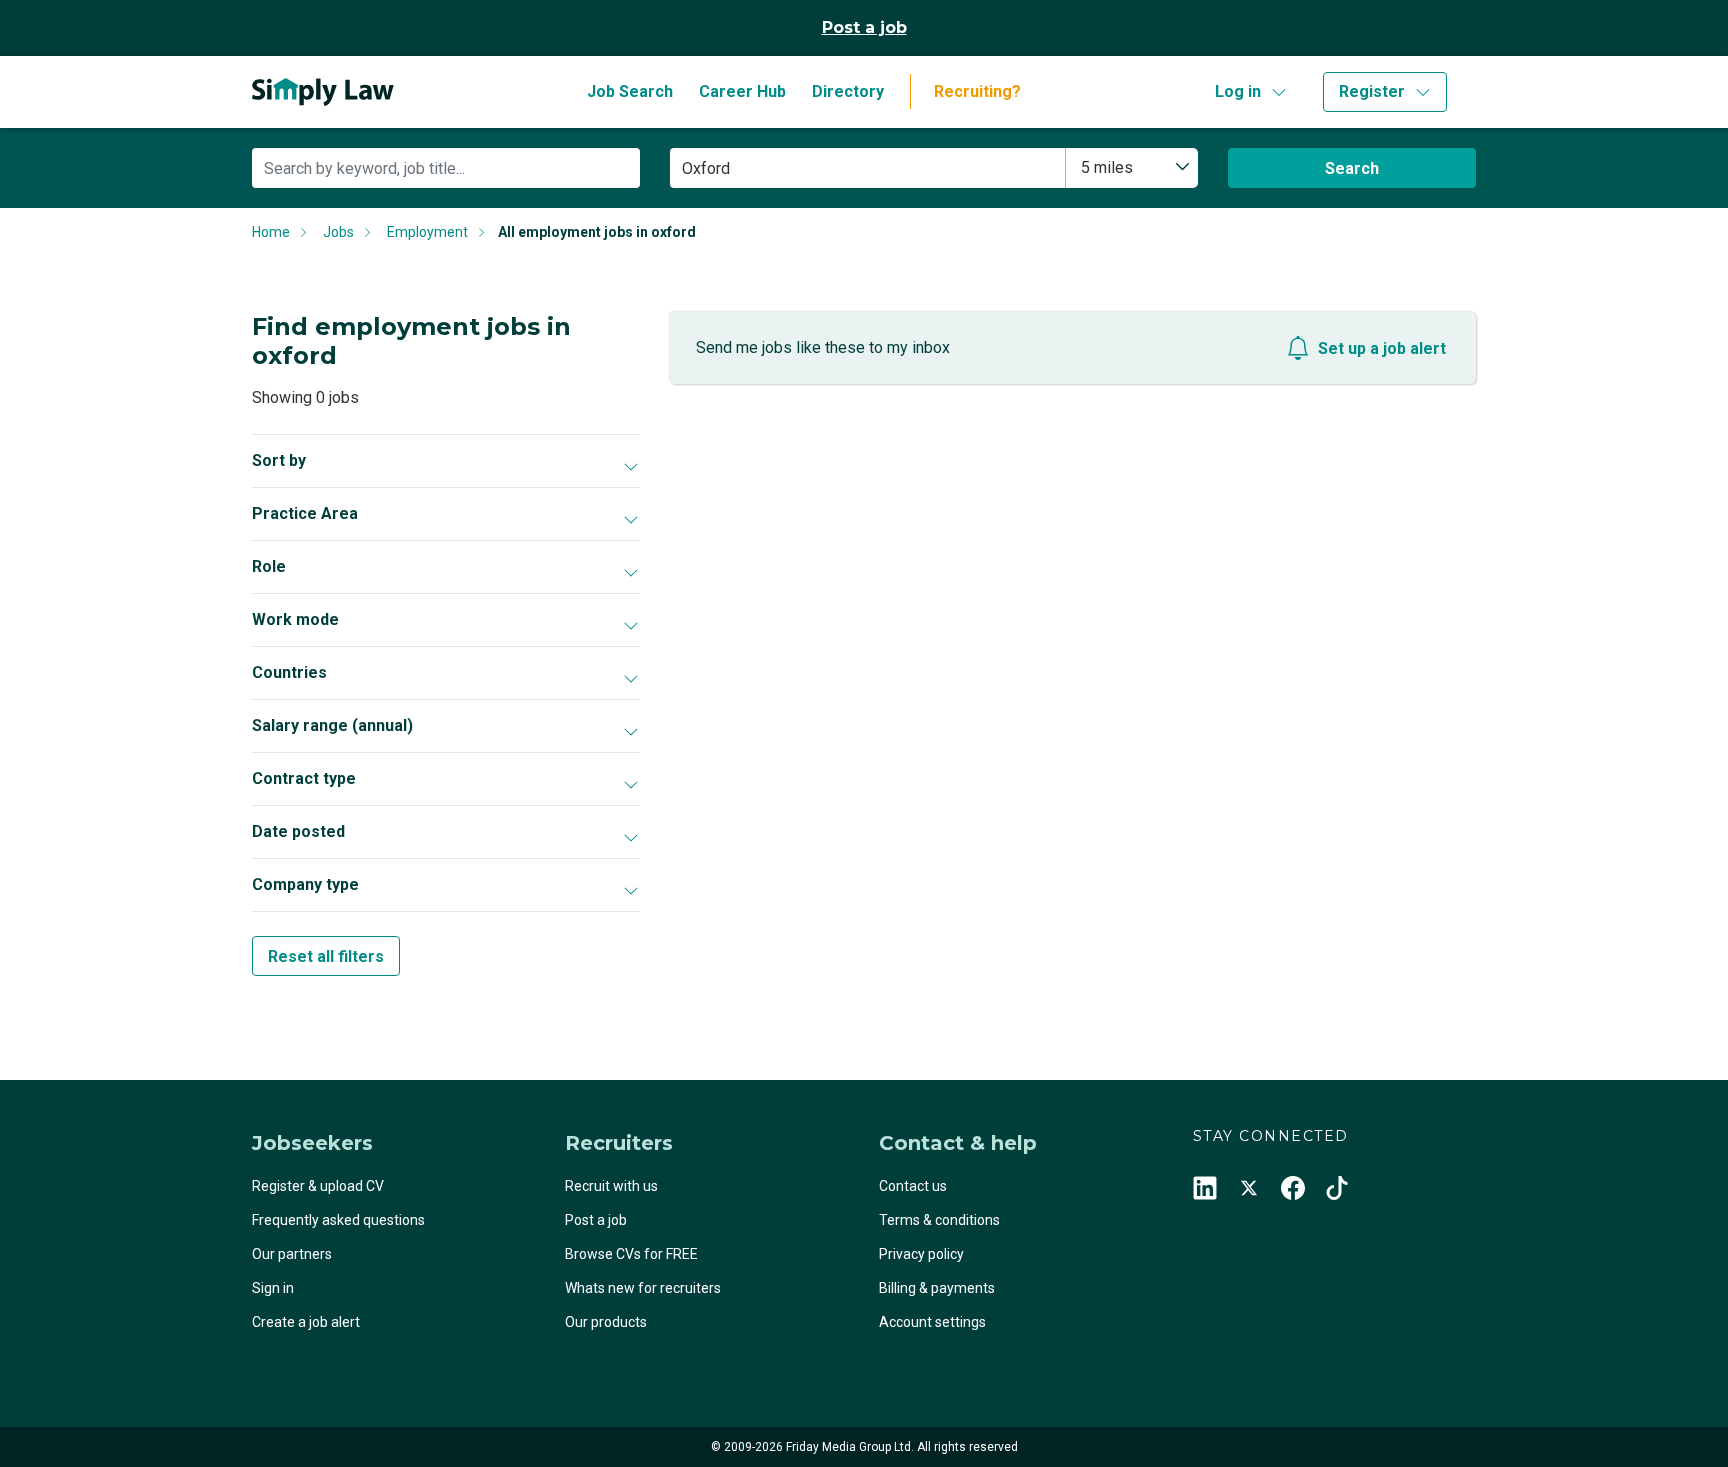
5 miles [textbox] (1107, 167)
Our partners (292, 1254)
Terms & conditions (939, 1220)
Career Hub (742, 91)
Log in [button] (1238, 91)
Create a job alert (306, 1322)
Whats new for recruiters (643, 1288)
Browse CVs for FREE (631, 1254)
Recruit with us (611, 1186)
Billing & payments (937, 1288)
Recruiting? (977, 91)
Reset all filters (326, 956)
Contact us (913, 1186)
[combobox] (1132, 168)
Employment (427, 232)
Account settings (932, 1322)
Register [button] (1372, 91)
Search (1352, 168)
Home (271, 232)
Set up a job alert (1382, 348)
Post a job (864, 27)
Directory (848, 91)
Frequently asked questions (338, 1220)
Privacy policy (921, 1254)
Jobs (338, 232)
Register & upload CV (318, 1186)
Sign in (273, 1288)
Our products (606, 1322)
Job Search (630, 91)
